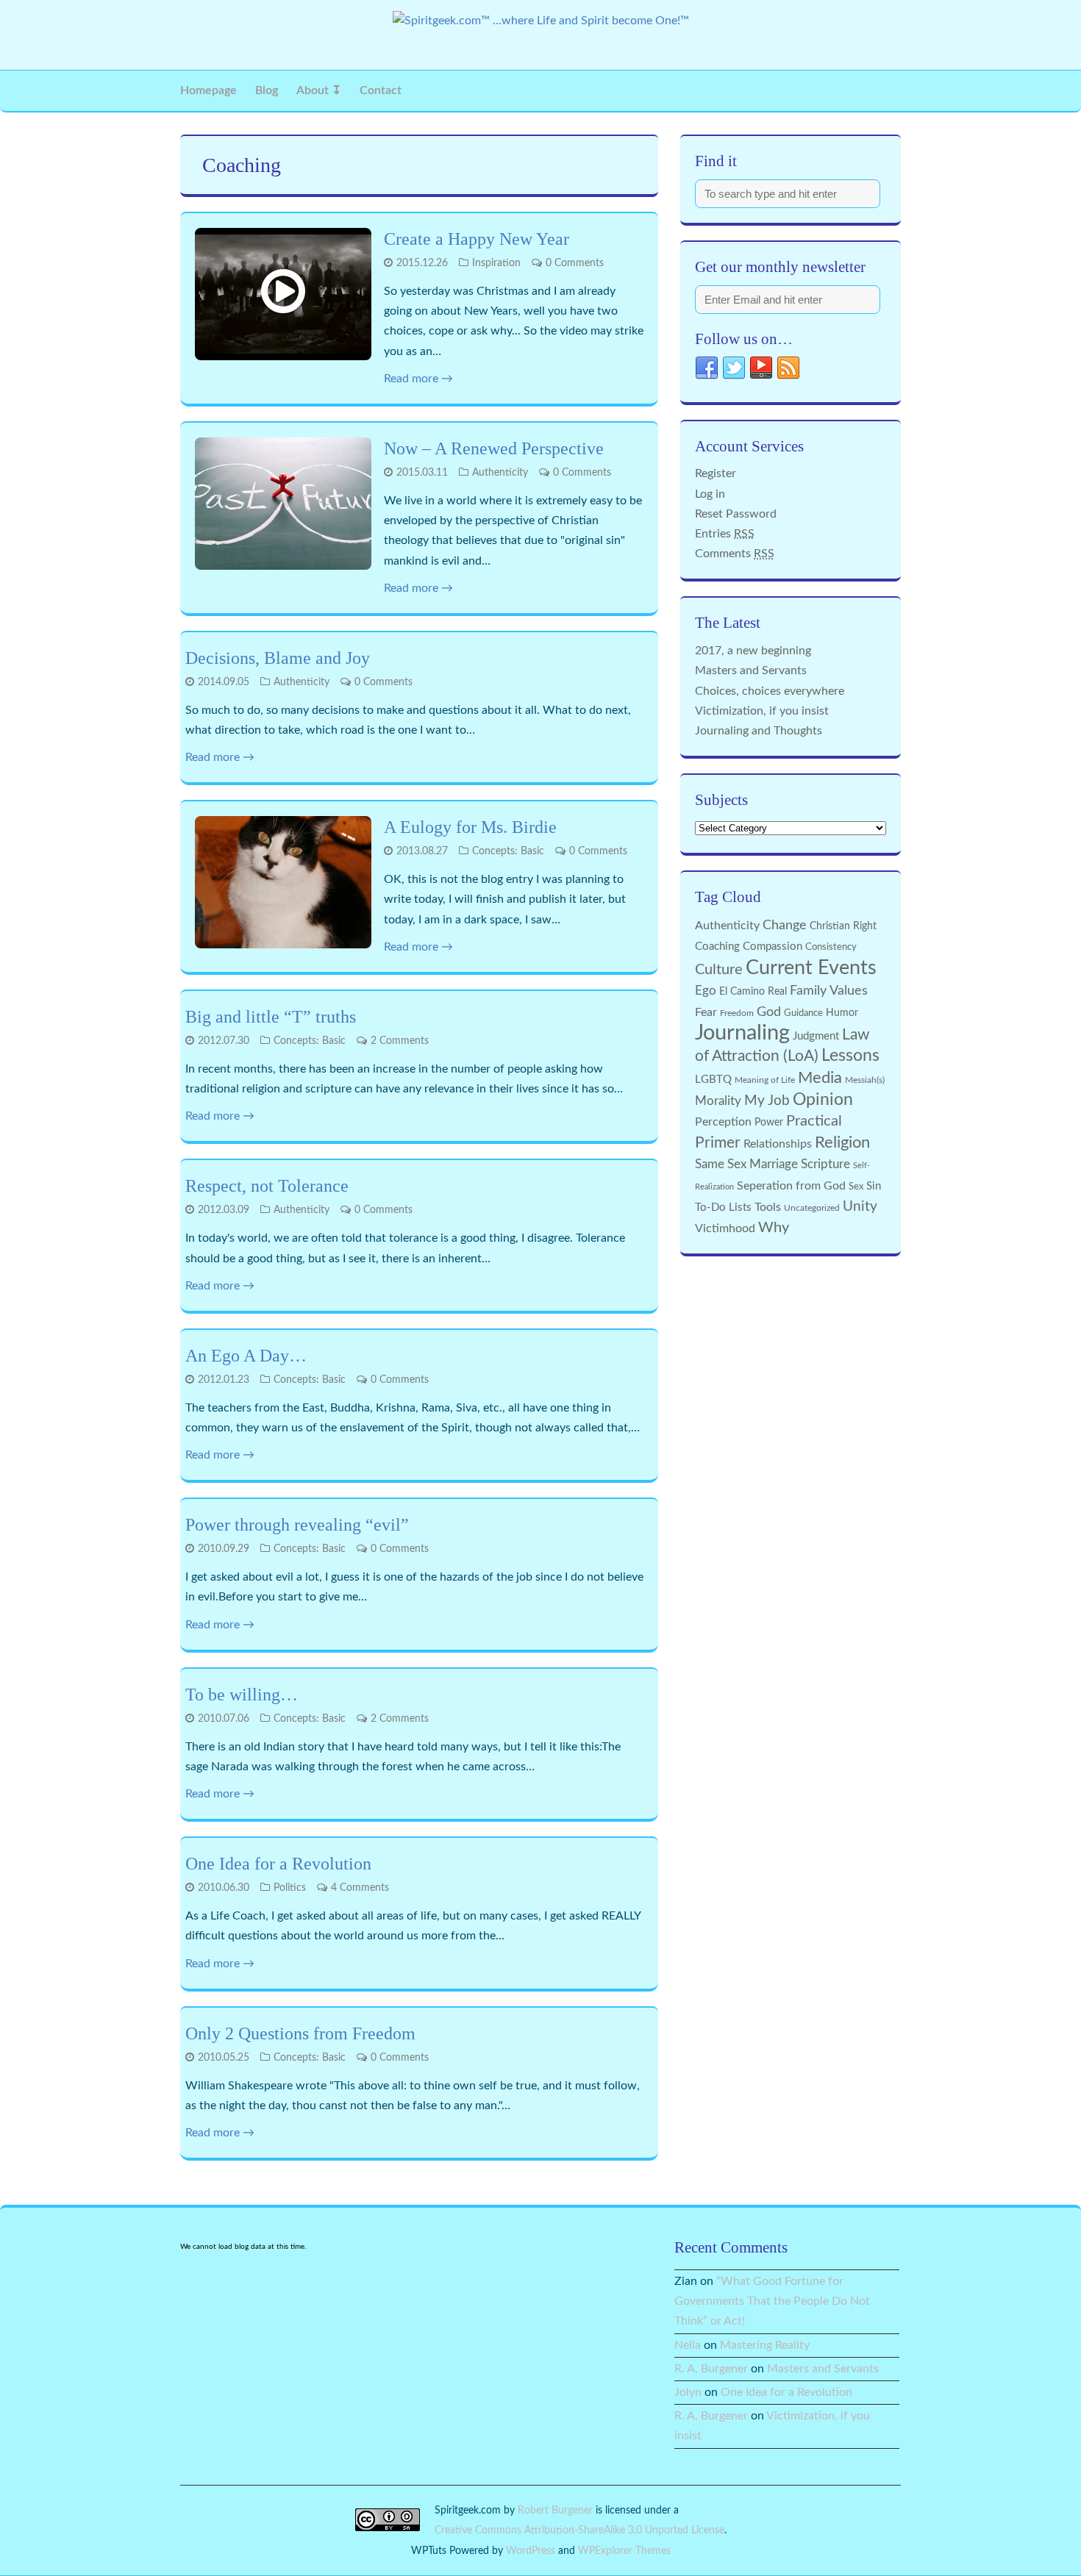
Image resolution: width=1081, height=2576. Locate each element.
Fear (706, 1012)
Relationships (778, 1144)
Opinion (823, 1100)
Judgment (816, 1036)
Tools (768, 1207)
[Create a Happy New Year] (283, 294)
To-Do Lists (723, 1207)
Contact (381, 90)
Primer (718, 1143)
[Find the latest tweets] (734, 372)
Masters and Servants (751, 670)
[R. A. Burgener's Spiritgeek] (541, 21)
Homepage (208, 90)
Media (820, 1078)
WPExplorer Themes (624, 2551)
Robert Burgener (555, 2510)
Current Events (811, 968)
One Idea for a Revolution (278, 1864)
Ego (706, 991)
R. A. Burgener (711, 2369)
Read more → (418, 379)
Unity (860, 1207)
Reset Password (736, 514)
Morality (718, 1101)
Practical (814, 1121)
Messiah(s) (865, 1080)
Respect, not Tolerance (267, 1186)
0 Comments (575, 263)
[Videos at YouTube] (761, 372)
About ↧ (319, 90)
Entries (725, 534)
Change (785, 925)
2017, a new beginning (753, 651)
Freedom (737, 1013)
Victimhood (725, 1228)
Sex (856, 1187)
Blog (267, 90)
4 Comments (360, 1888)
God (769, 1012)
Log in (710, 494)
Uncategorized (812, 1208)
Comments (735, 554)
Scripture (825, 1164)
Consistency (831, 947)
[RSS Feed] (788, 372)
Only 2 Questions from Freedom (300, 2033)
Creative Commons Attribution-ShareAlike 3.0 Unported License (579, 2530)
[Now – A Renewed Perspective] (283, 504)
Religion (842, 1142)
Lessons (850, 1056)
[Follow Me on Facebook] (707, 372)
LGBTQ (713, 1080)
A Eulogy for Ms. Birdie (470, 827)
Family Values (829, 991)
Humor (842, 1013)
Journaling (742, 1033)
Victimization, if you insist (762, 711)
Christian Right (843, 926)
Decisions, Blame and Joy (278, 658)
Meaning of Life (765, 1080)
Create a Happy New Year (477, 239)
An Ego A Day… (246, 1356)
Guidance (803, 1013)
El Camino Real (753, 992)
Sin (874, 1186)
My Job (767, 1101)
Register (716, 473)
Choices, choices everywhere (770, 691)
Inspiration (496, 263)
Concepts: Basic (508, 851)
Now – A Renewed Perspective (494, 448)
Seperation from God (791, 1186)
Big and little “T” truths (271, 1017)
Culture (719, 970)
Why (774, 1228)
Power (769, 1123)
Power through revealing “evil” (297, 1525)
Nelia (688, 2345)
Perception (723, 1122)
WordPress (531, 2551)
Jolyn (688, 2392)
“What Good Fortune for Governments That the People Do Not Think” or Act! (772, 2301)
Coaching (717, 947)
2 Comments (400, 1041)
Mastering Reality (765, 2345)
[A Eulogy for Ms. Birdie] (283, 882)
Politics (290, 1888)
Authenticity (500, 473)
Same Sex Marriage (746, 1164)
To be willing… (242, 1695)
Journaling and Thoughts (759, 731)
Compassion (773, 947)
